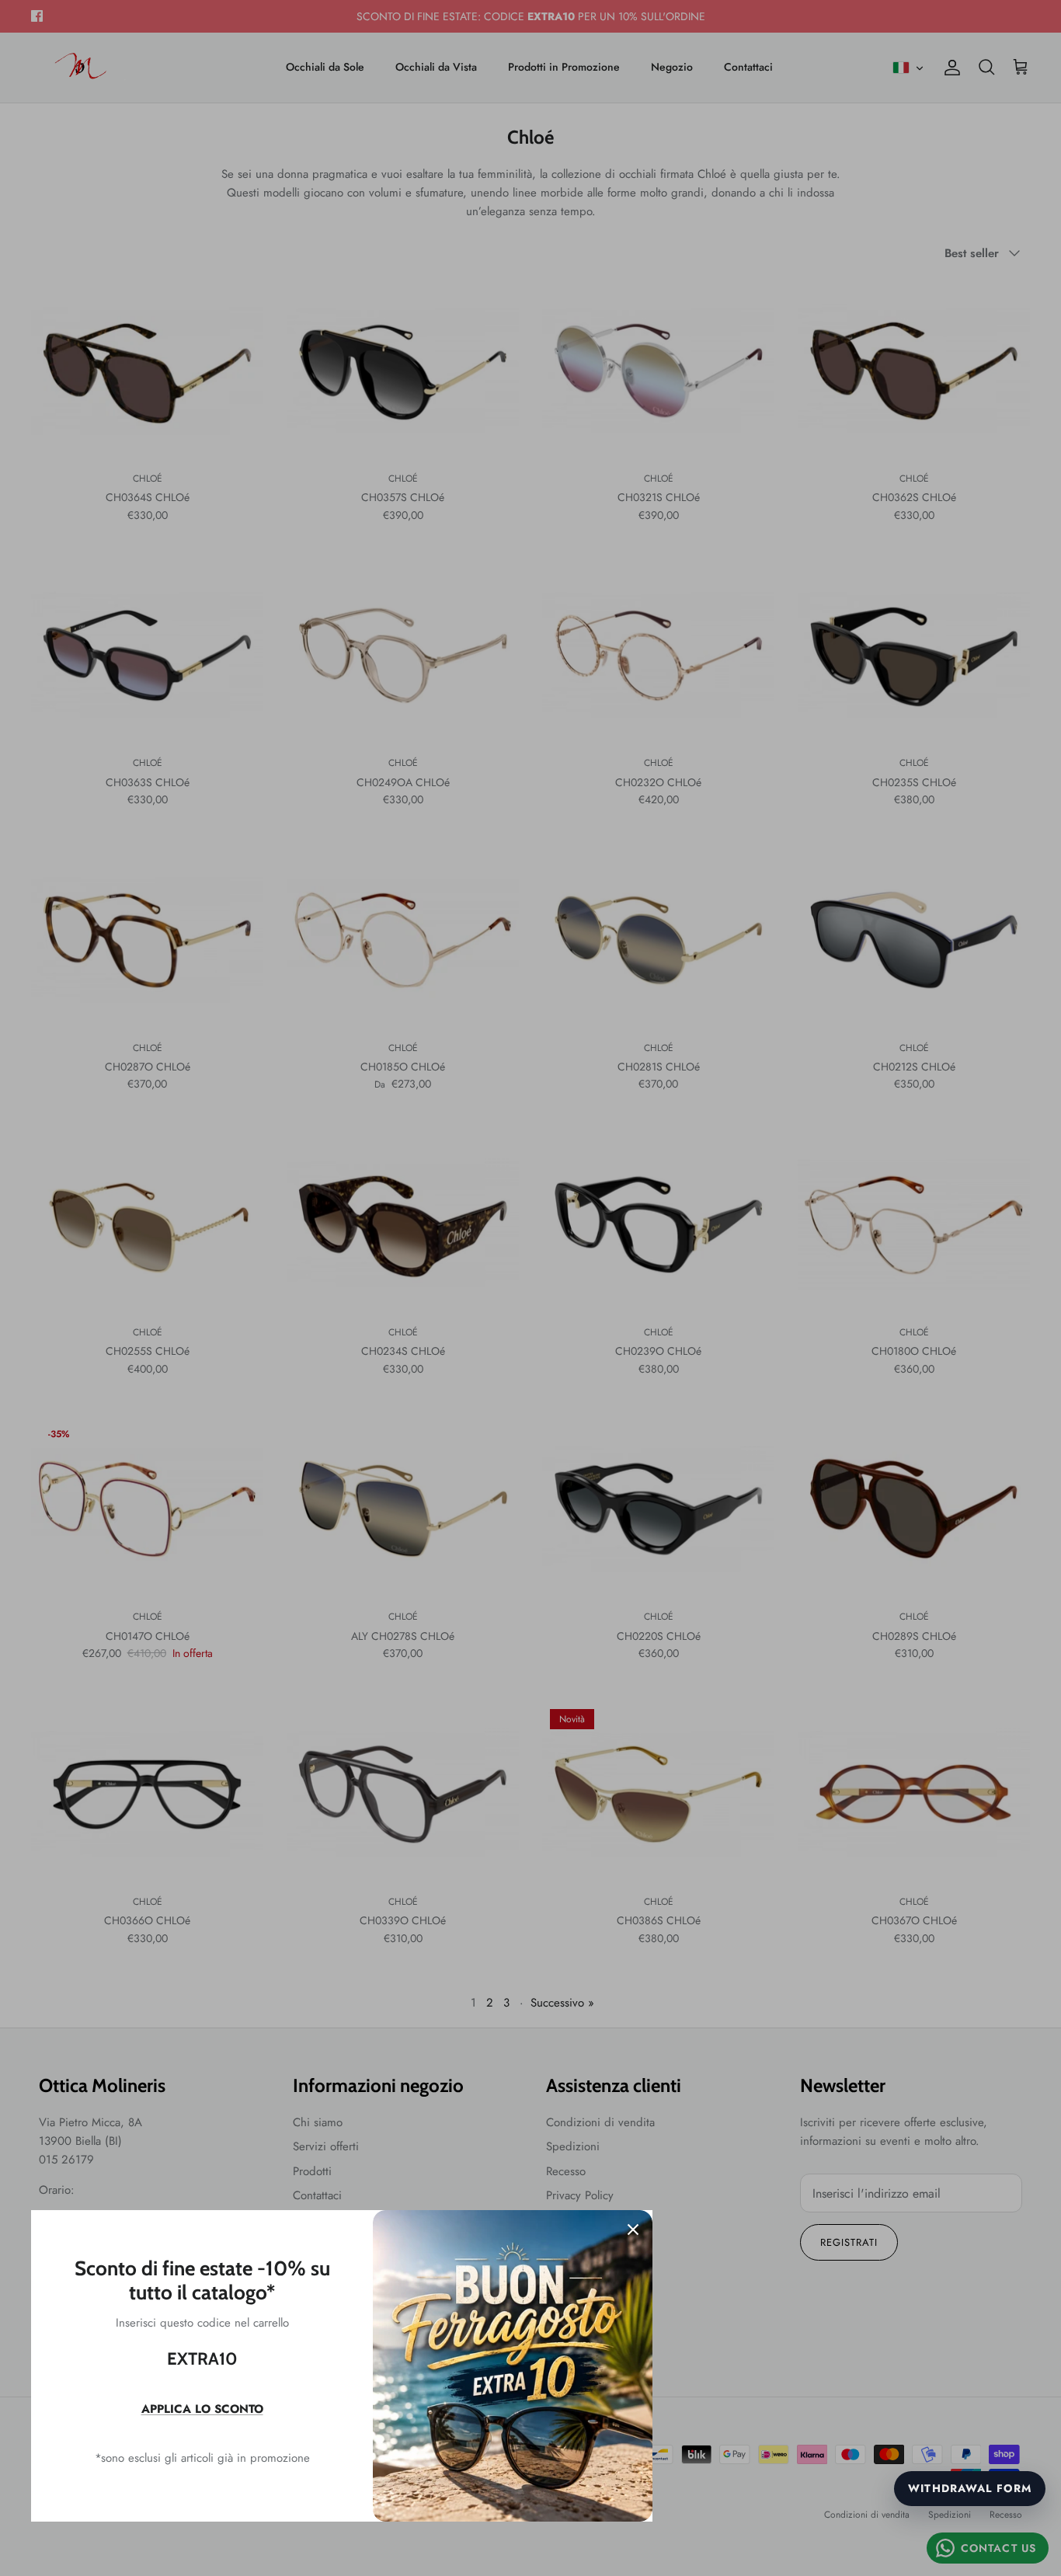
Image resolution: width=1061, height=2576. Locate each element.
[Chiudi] (633, 2230)
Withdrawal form (970, 2488)
